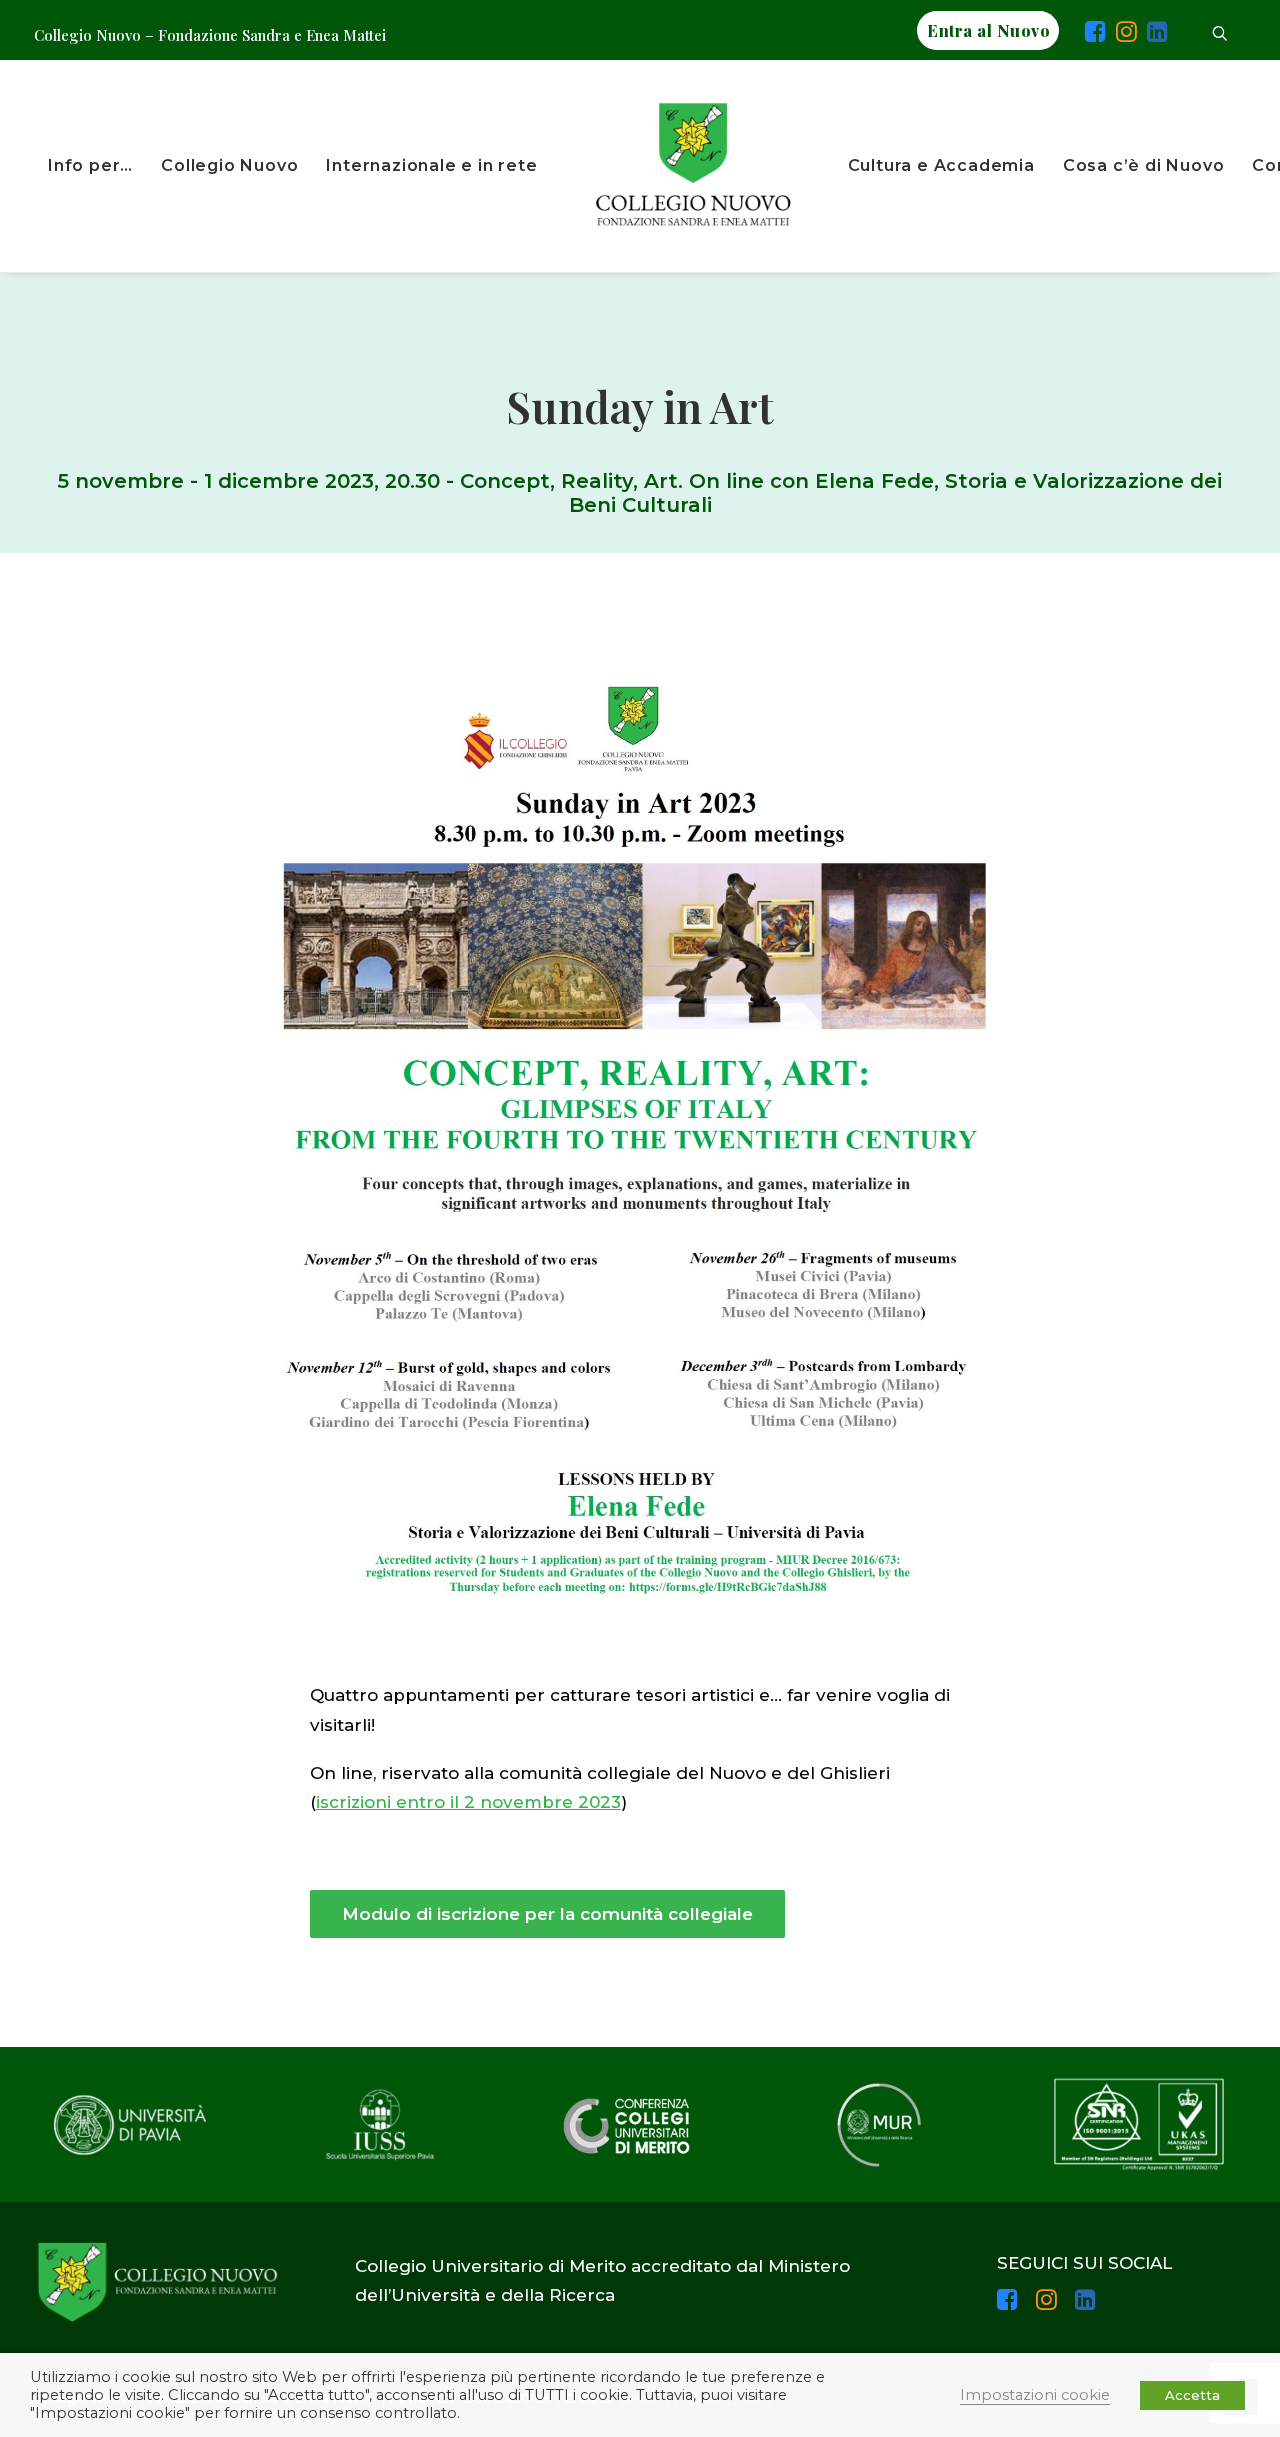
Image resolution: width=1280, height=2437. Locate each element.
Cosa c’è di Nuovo (1144, 165)
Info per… (90, 165)
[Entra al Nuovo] (1072, 35)
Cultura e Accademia (941, 165)
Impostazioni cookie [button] (1035, 2395)
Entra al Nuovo (988, 30)
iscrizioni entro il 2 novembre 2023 (468, 1802)
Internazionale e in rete (431, 165)
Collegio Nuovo (229, 165)
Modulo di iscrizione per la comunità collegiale (547, 1914)
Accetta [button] (1192, 2395)
